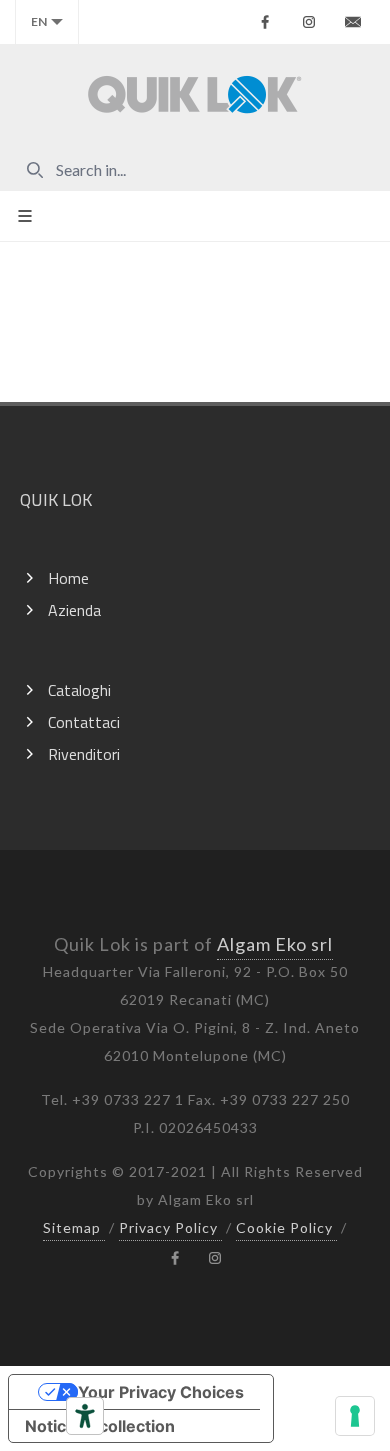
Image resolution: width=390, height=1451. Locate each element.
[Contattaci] (353, 22)
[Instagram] (309, 22)
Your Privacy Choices (161, 1392)
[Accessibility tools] (85, 1416)
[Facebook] (265, 22)
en (39, 21)
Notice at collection (100, 1426)
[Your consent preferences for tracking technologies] (355, 1416)
